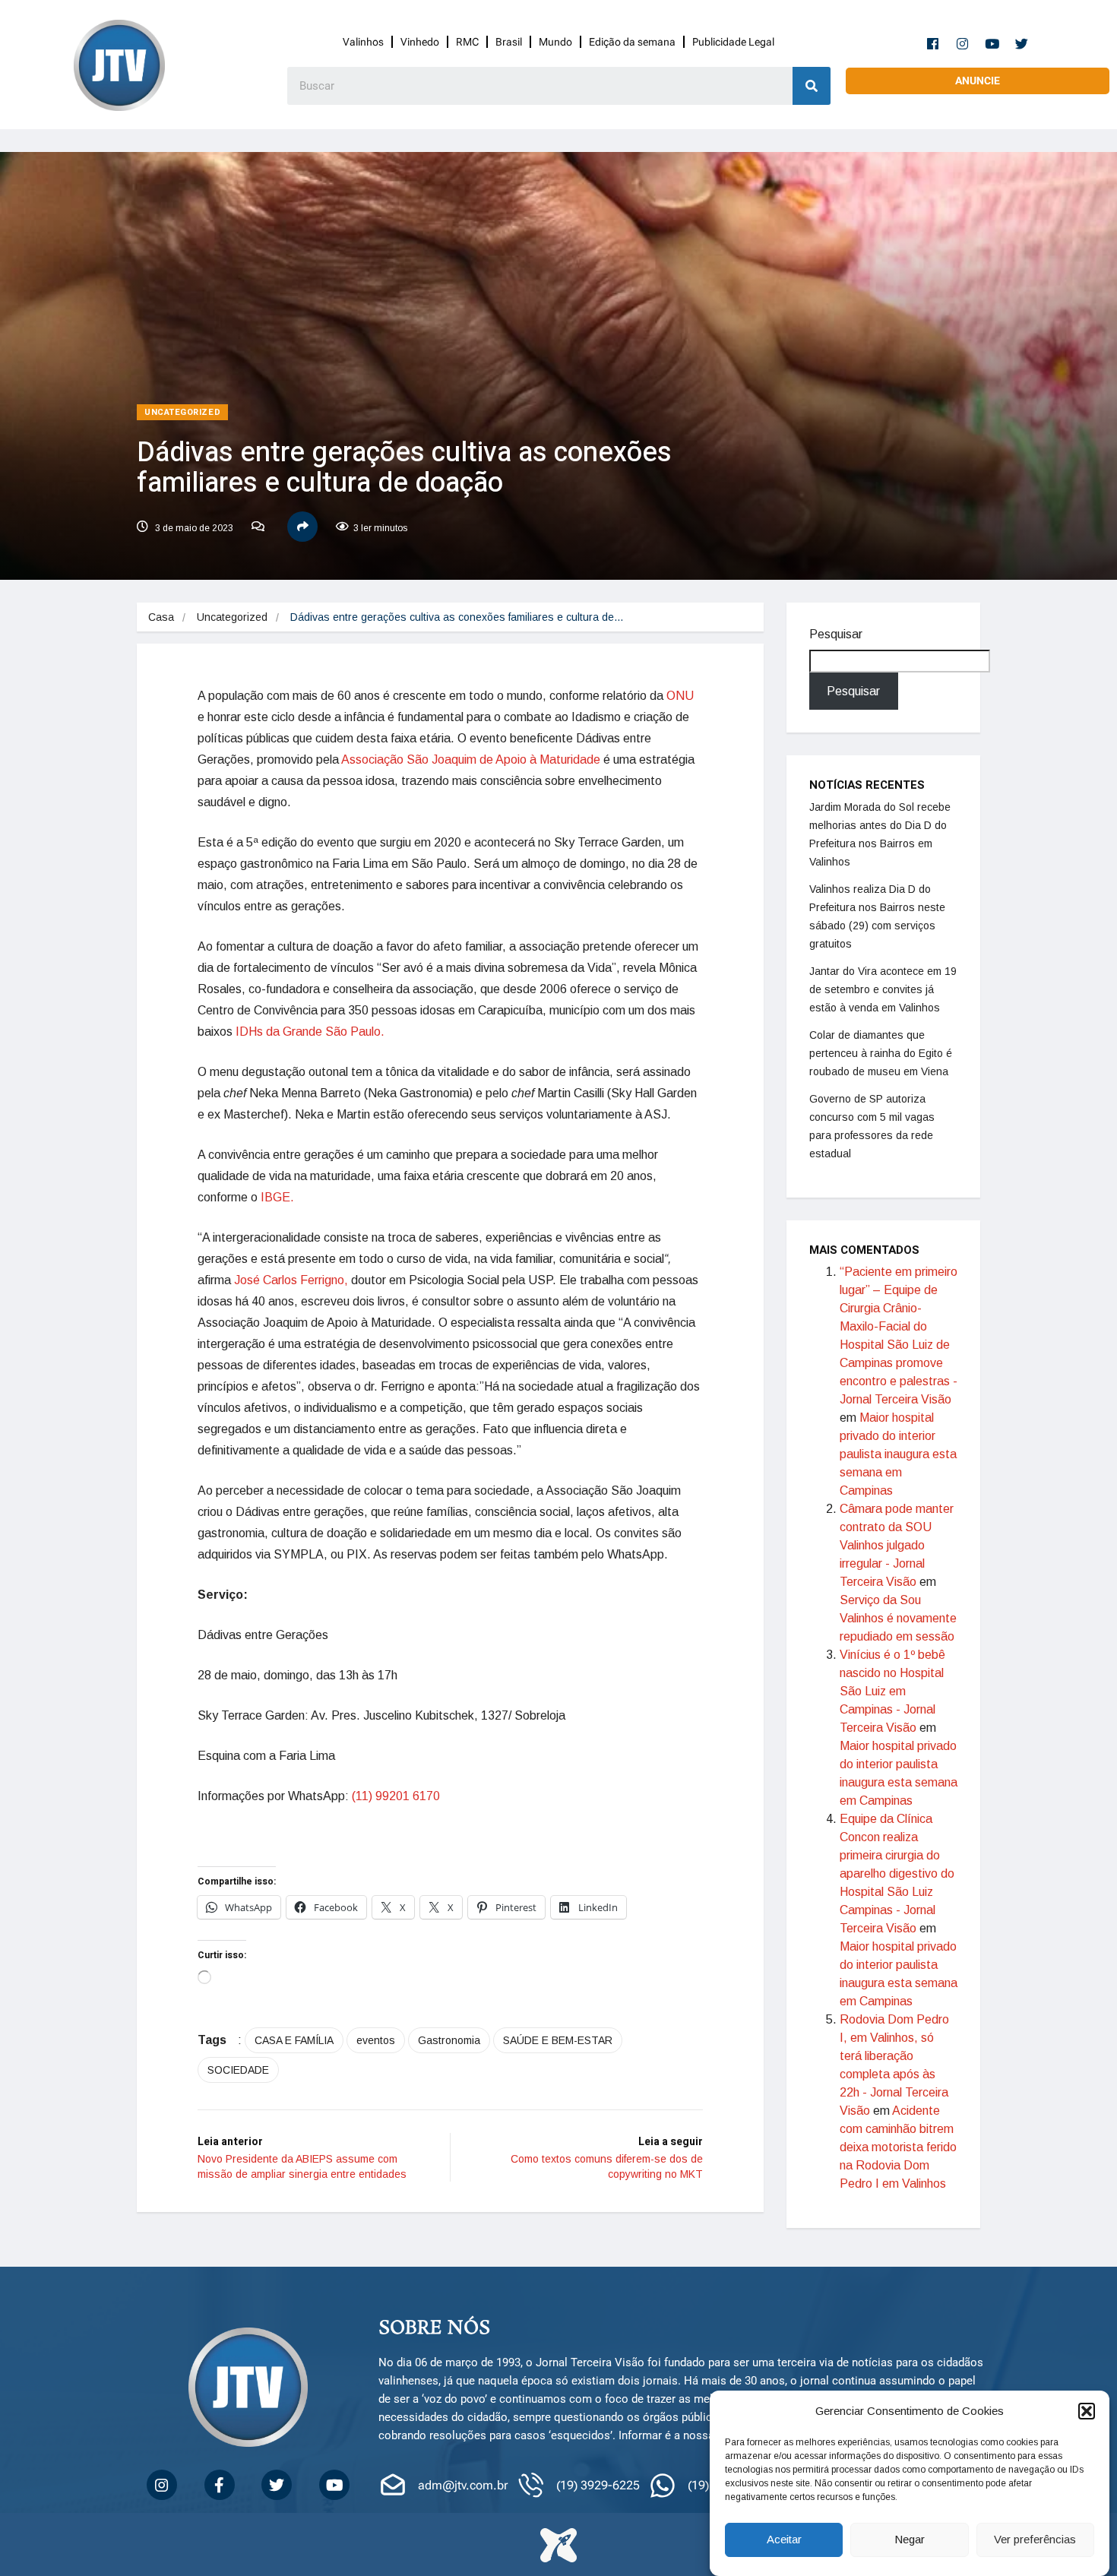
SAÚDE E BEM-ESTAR (558, 2040)
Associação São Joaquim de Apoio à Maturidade (471, 760)
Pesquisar (836, 634)
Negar (910, 2540)
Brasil (509, 42)
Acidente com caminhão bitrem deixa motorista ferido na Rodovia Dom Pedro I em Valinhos (898, 2147)
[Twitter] (1022, 43)
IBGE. (277, 1197)
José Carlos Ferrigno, (291, 1280)
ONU (680, 696)
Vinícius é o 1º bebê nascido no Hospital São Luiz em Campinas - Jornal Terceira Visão (892, 1691)
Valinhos (363, 42)
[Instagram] (963, 43)
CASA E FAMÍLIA (294, 2040)
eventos (376, 2040)
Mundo (555, 42)
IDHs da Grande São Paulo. (310, 1032)
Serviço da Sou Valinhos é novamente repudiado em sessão (898, 1618)
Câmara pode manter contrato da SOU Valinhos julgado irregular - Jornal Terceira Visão (897, 1545)
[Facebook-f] (933, 43)
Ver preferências (1035, 2540)
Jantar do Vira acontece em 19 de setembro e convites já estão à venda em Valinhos (883, 989)
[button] (1087, 2411)
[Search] (812, 86)
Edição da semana (632, 42)
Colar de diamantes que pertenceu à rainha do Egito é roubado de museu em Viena (881, 1053)
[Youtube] (992, 43)
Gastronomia (449, 2040)
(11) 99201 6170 (396, 1796)
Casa (161, 617)
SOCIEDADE (238, 2070)
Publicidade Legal (733, 42)
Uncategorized (182, 412)
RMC (467, 42)
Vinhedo (420, 42)
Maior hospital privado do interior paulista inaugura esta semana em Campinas (898, 1454)
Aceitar (784, 2540)
